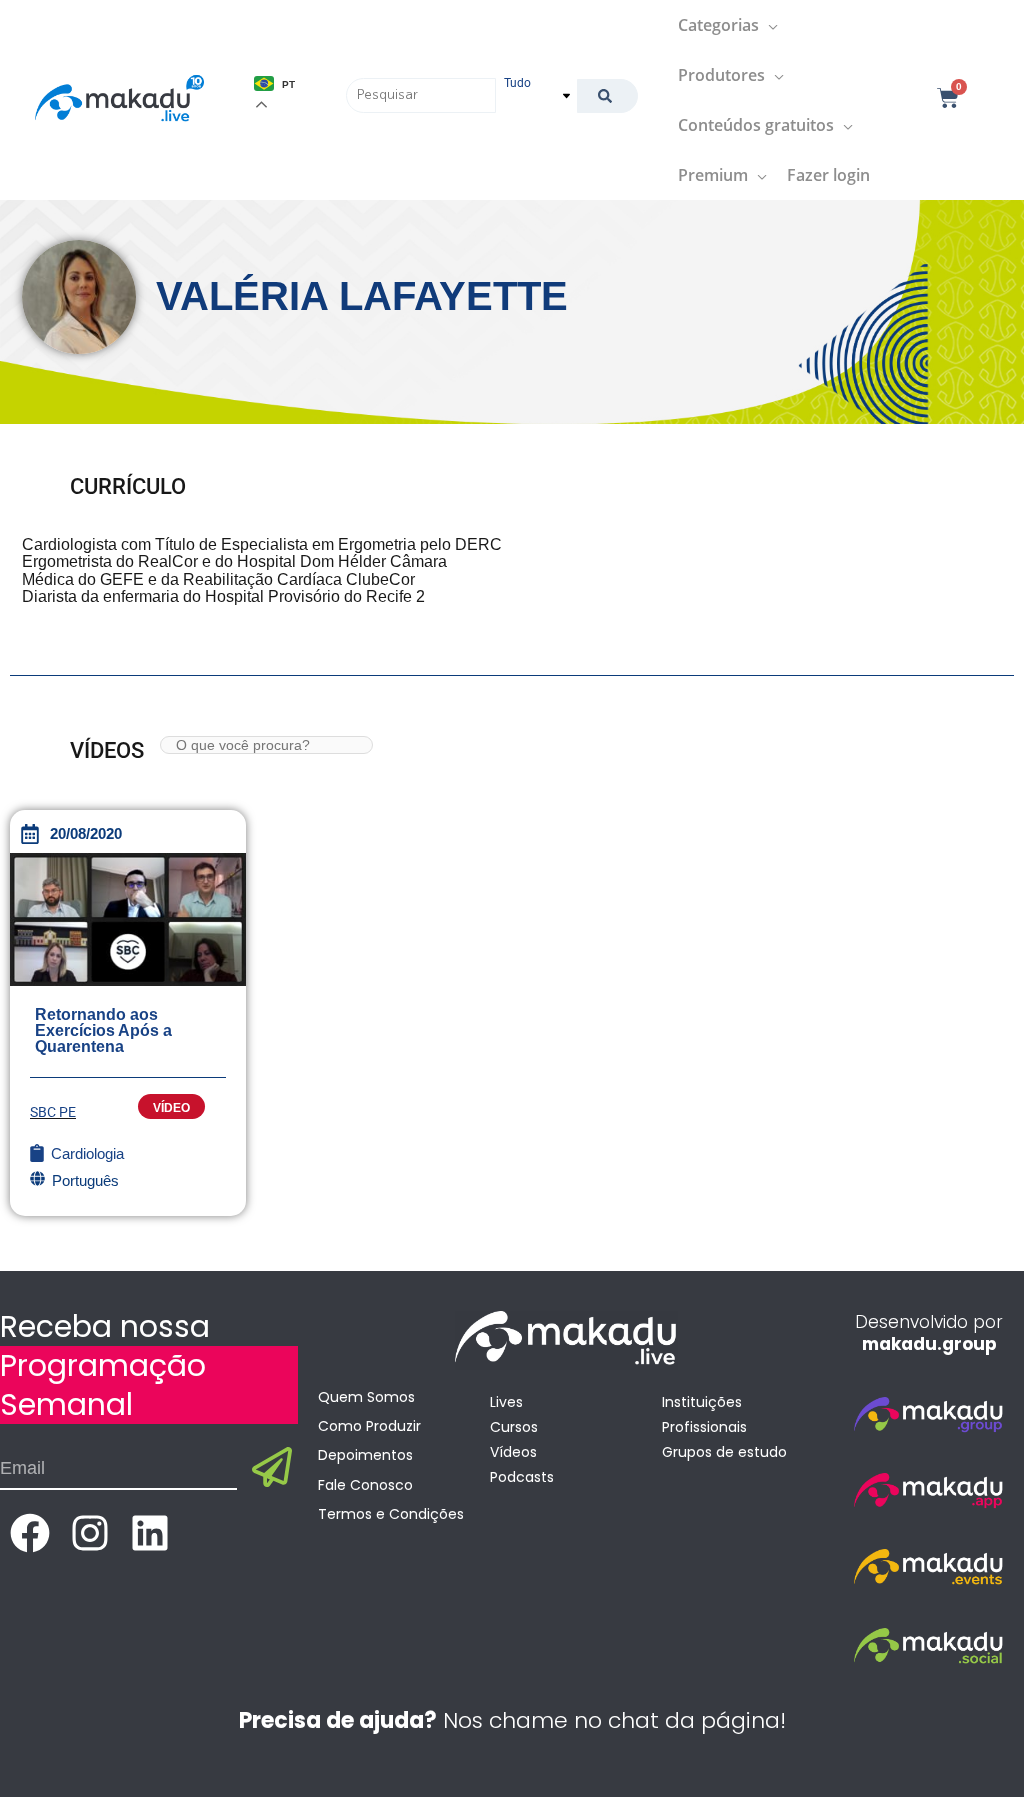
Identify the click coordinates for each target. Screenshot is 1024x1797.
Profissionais (704, 1427)
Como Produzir (369, 1426)
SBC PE (53, 1112)
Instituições (702, 1402)
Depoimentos (365, 1455)
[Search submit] (607, 96)
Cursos (514, 1427)
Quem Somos (366, 1397)
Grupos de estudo (724, 1452)
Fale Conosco (365, 1485)
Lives (506, 1402)
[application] (768, 25)
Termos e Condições (391, 1514)
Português (85, 1180)
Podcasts (522, 1477)
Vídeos (513, 1452)
